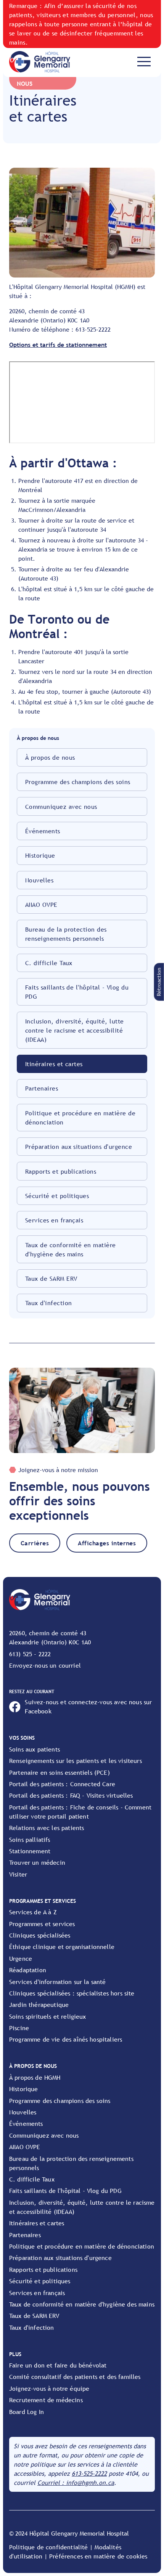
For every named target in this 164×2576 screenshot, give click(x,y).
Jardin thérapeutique (39, 2005)
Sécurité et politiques (57, 1196)
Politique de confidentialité (48, 2547)
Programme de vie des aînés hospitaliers (66, 2039)
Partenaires (42, 1088)
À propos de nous (50, 757)
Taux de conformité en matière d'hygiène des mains (71, 1250)
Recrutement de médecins (46, 2400)
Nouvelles (39, 880)
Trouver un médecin (37, 1862)
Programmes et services (42, 1924)
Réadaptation (28, 1970)
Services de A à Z (33, 1912)
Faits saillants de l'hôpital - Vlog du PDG (77, 992)
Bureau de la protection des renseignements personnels (66, 934)
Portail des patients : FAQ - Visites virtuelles (71, 1795)
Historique (40, 855)
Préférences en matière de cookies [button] (98, 2556)
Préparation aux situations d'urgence (79, 1147)
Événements (43, 831)
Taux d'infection (49, 1303)
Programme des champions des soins (78, 782)
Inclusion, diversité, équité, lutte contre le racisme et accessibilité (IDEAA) (75, 1030)
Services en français (54, 1220)
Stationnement (30, 1851)
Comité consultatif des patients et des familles (75, 2377)
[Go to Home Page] (40, 62)
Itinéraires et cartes (54, 1064)
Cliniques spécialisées (40, 1935)
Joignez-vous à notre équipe (49, 2388)
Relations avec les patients (47, 1828)
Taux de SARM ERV (51, 1278)
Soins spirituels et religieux (48, 2016)
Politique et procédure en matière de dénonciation (80, 1118)
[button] (159, 982)
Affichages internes (107, 1543)
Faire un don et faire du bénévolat (58, 2365)
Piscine (19, 2028)
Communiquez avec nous (61, 807)
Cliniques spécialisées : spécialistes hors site (72, 1993)
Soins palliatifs (30, 1840)
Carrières (35, 1543)
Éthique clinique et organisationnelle (62, 1947)
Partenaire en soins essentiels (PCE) (59, 1772)
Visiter (18, 1874)
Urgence (21, 1958)
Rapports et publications (61, 1171)
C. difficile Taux (49, 963)
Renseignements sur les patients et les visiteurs (76, 1761)
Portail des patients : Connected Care (62, 1784)
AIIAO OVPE (41, 905)
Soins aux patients (35, 1749)
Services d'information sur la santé (58, 1982)
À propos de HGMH (35, 2077)
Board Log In (27, 2412)
